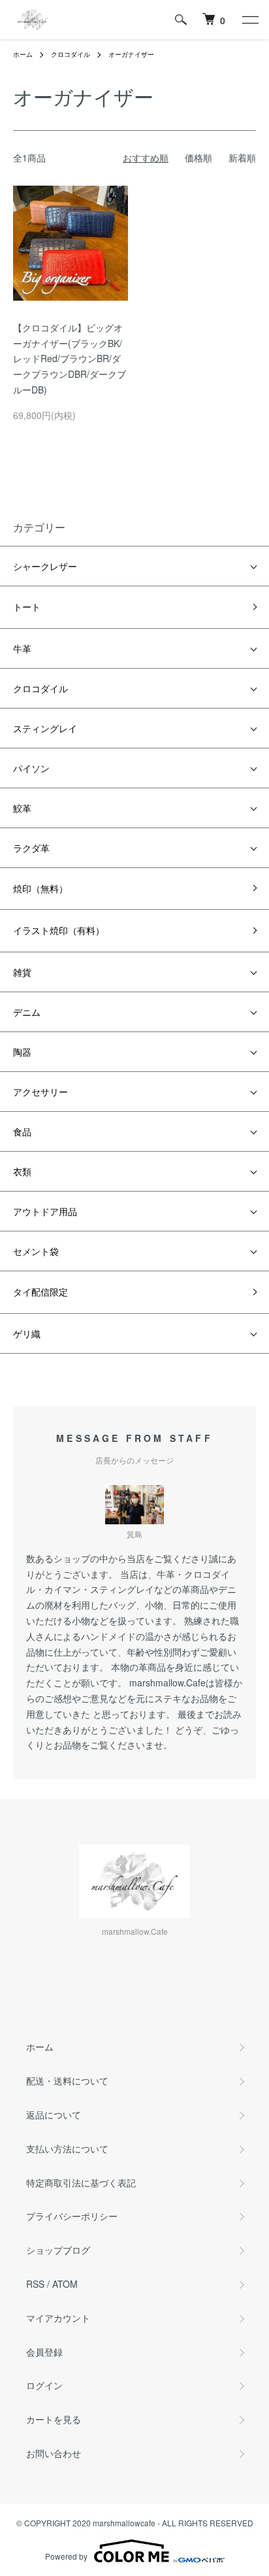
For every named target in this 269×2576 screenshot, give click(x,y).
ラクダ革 (31, 848)
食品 (22, 1131)
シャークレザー (45, 566)
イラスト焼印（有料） (59, 930)
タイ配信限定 (40, 1292)
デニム (27, 1012)
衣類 (22, 1171)
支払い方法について (67, 2149)
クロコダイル (71, 54)
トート (27, 607)
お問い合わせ (54, 2453)
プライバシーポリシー (72, 2216)
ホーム (23, 54)
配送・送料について (67, 2081)
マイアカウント (58, 2318)
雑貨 (22, 972)
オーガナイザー (131, 54)
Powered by (66, 2556)
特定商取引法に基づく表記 (81, 2183)
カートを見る (54, 2419)
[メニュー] (249, 20)
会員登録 (44, 2352)
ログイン (44, 2385)
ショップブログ (58, 2250)
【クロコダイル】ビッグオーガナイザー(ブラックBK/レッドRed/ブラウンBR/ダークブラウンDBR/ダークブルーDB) (70, 359)
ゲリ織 (27, 1333)
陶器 (22, 1052)
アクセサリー (40, 1092)
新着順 (242, 158)
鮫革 (22, 808)
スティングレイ (45, 728)
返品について (54, 2115)
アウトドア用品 (45, 1211)
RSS (35, 2284)
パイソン (31, 768)
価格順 (198, 158)
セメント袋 (36, 1251)
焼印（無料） (40, 888)
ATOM (65, 2284)
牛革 (22, 648)
